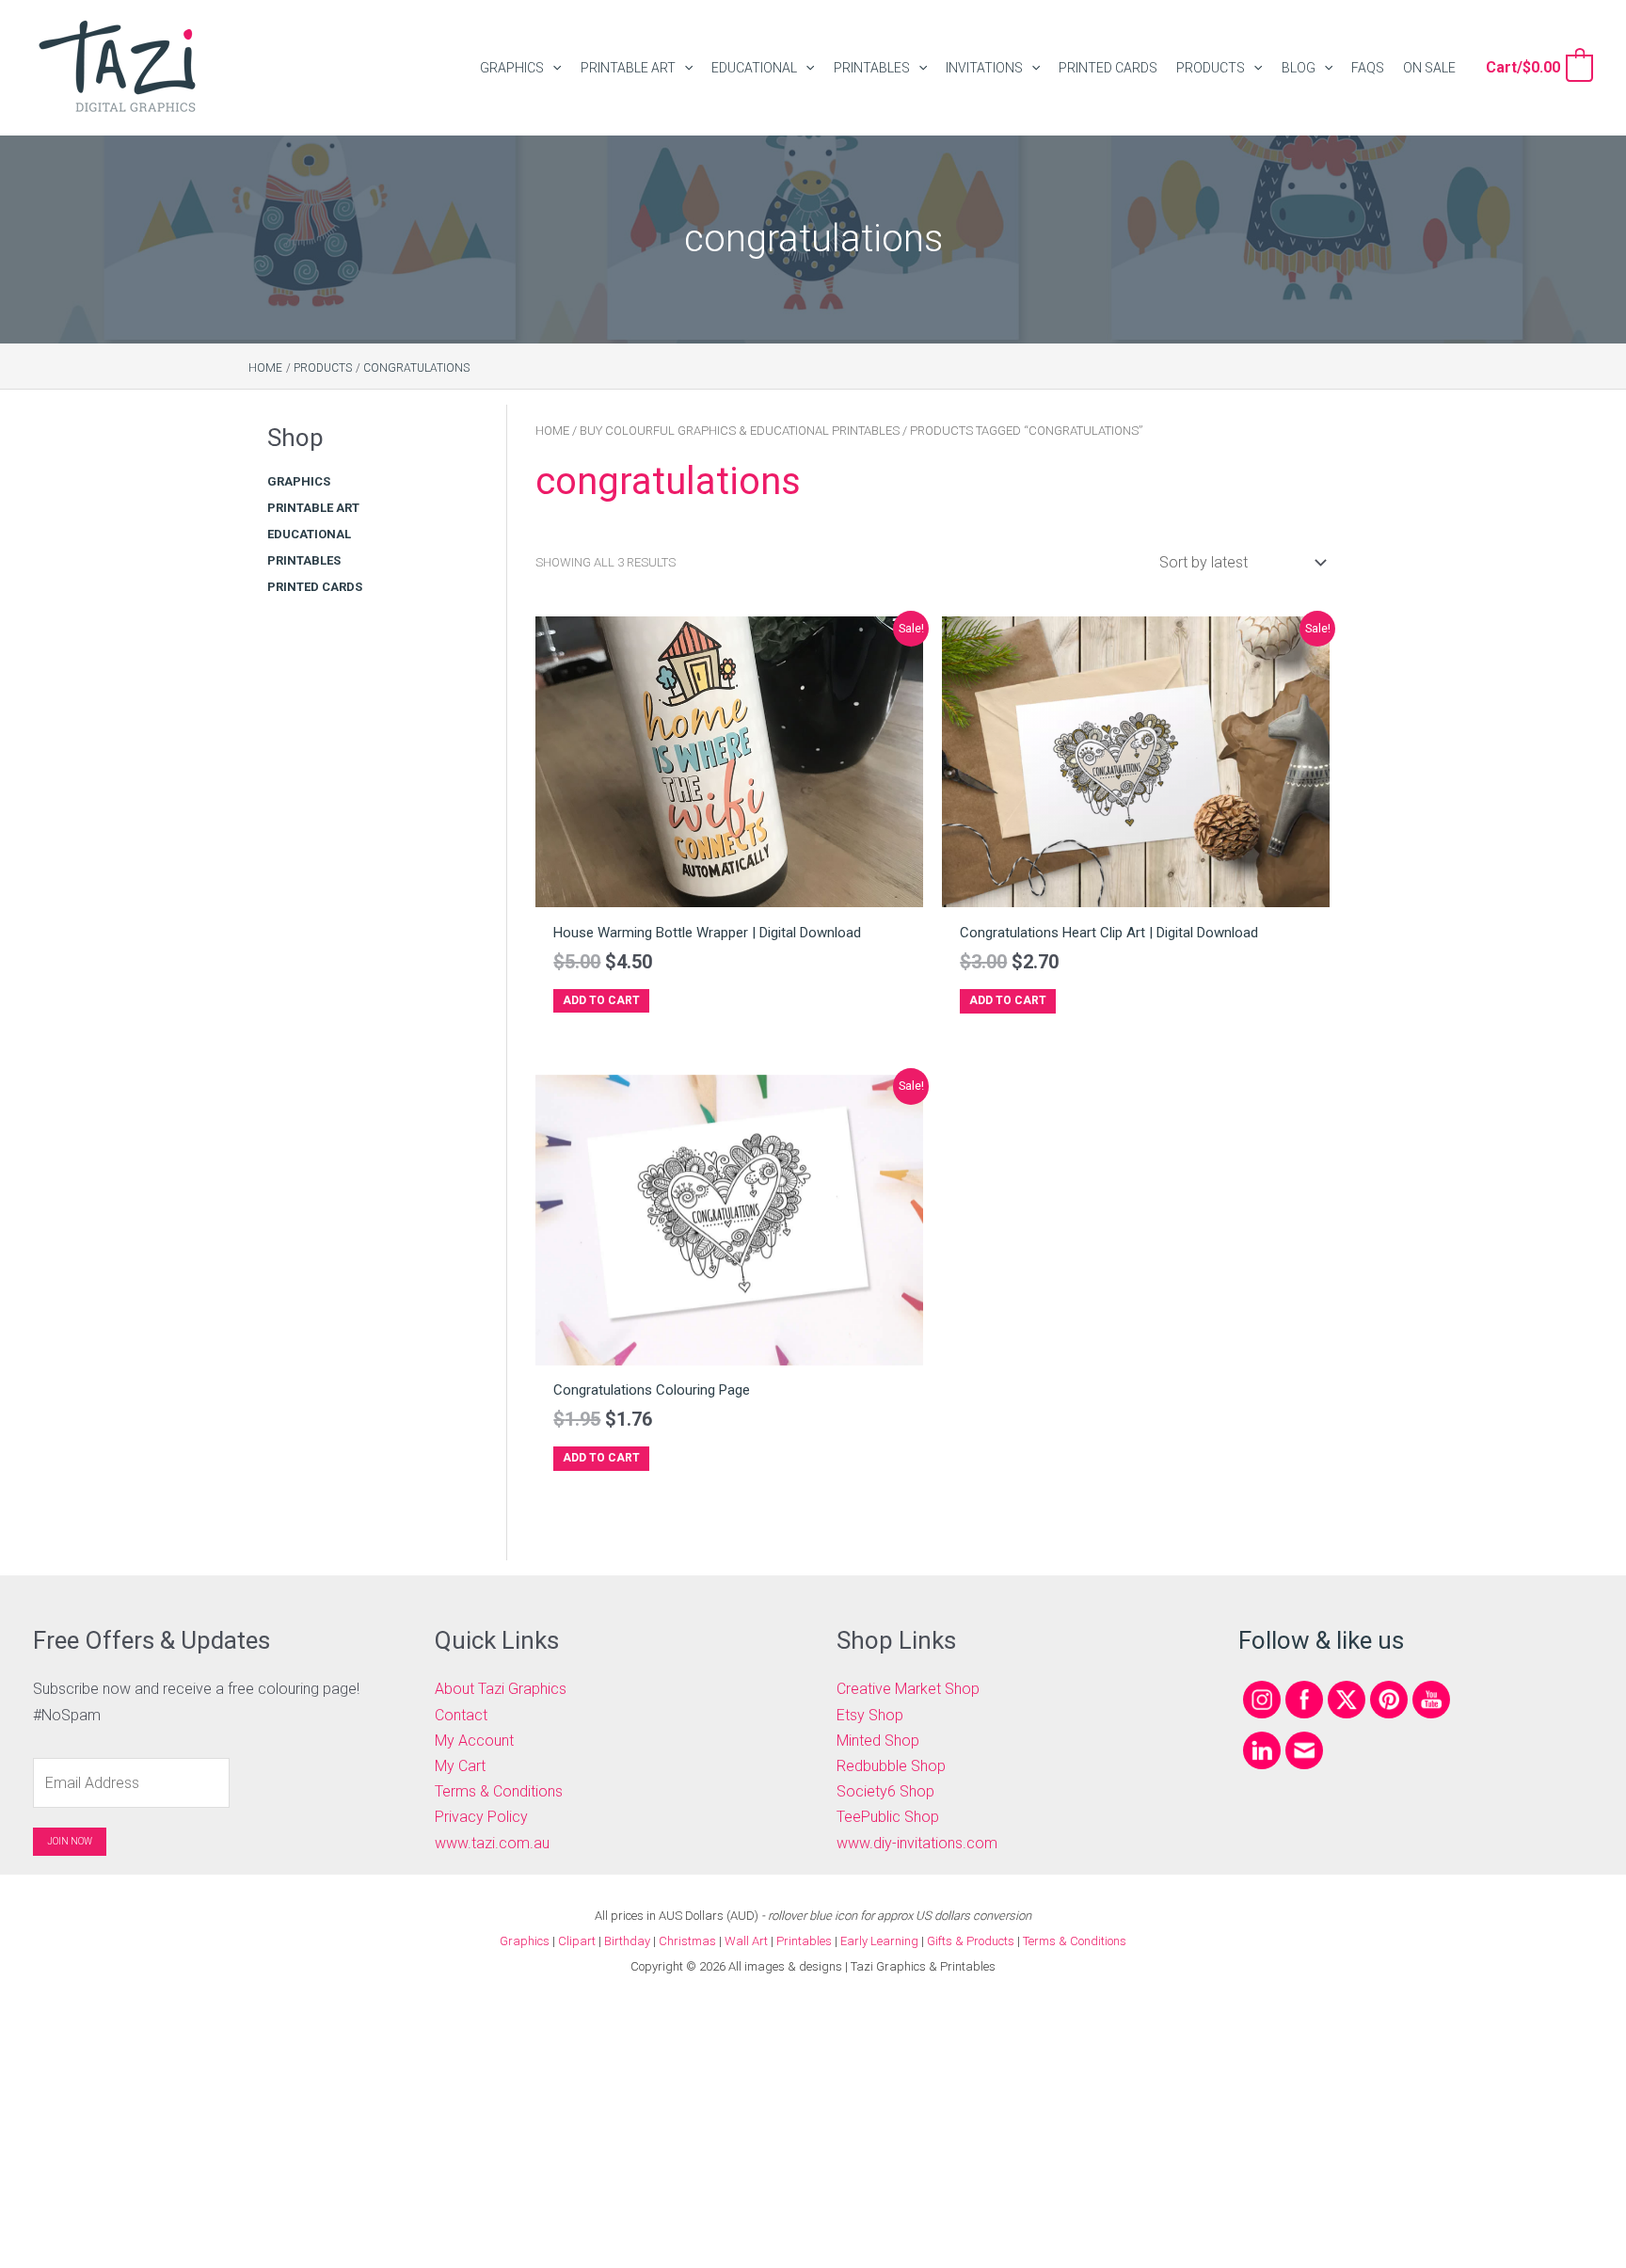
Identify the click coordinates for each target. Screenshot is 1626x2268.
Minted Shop (878, 1741)
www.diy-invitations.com (917, 1843)
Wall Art (746, 1941)
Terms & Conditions (499, 1791)
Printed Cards (315, 587)
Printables (304, 560)
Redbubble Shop (891, 1766)
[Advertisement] (359, 924)
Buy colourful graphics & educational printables (740, 431)
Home (552, 431)
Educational (309, 534)
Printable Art (313, 508)
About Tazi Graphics (501, 1689)
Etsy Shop (870, 1715)
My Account (474, 1741)
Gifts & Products (971, 1941)
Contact (461, 1715)
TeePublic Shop (888, 1817)
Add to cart (601, 1000)
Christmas (687, 1941)
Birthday (627, 1941)
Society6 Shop (885, 1791)
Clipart (577, 1941)
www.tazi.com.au (492, 1843)
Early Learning (881, 1941)
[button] (552, 68)
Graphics (299, 481)
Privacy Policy (481, 1817)
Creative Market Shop (908, 1689)
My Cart (460, 1766)
